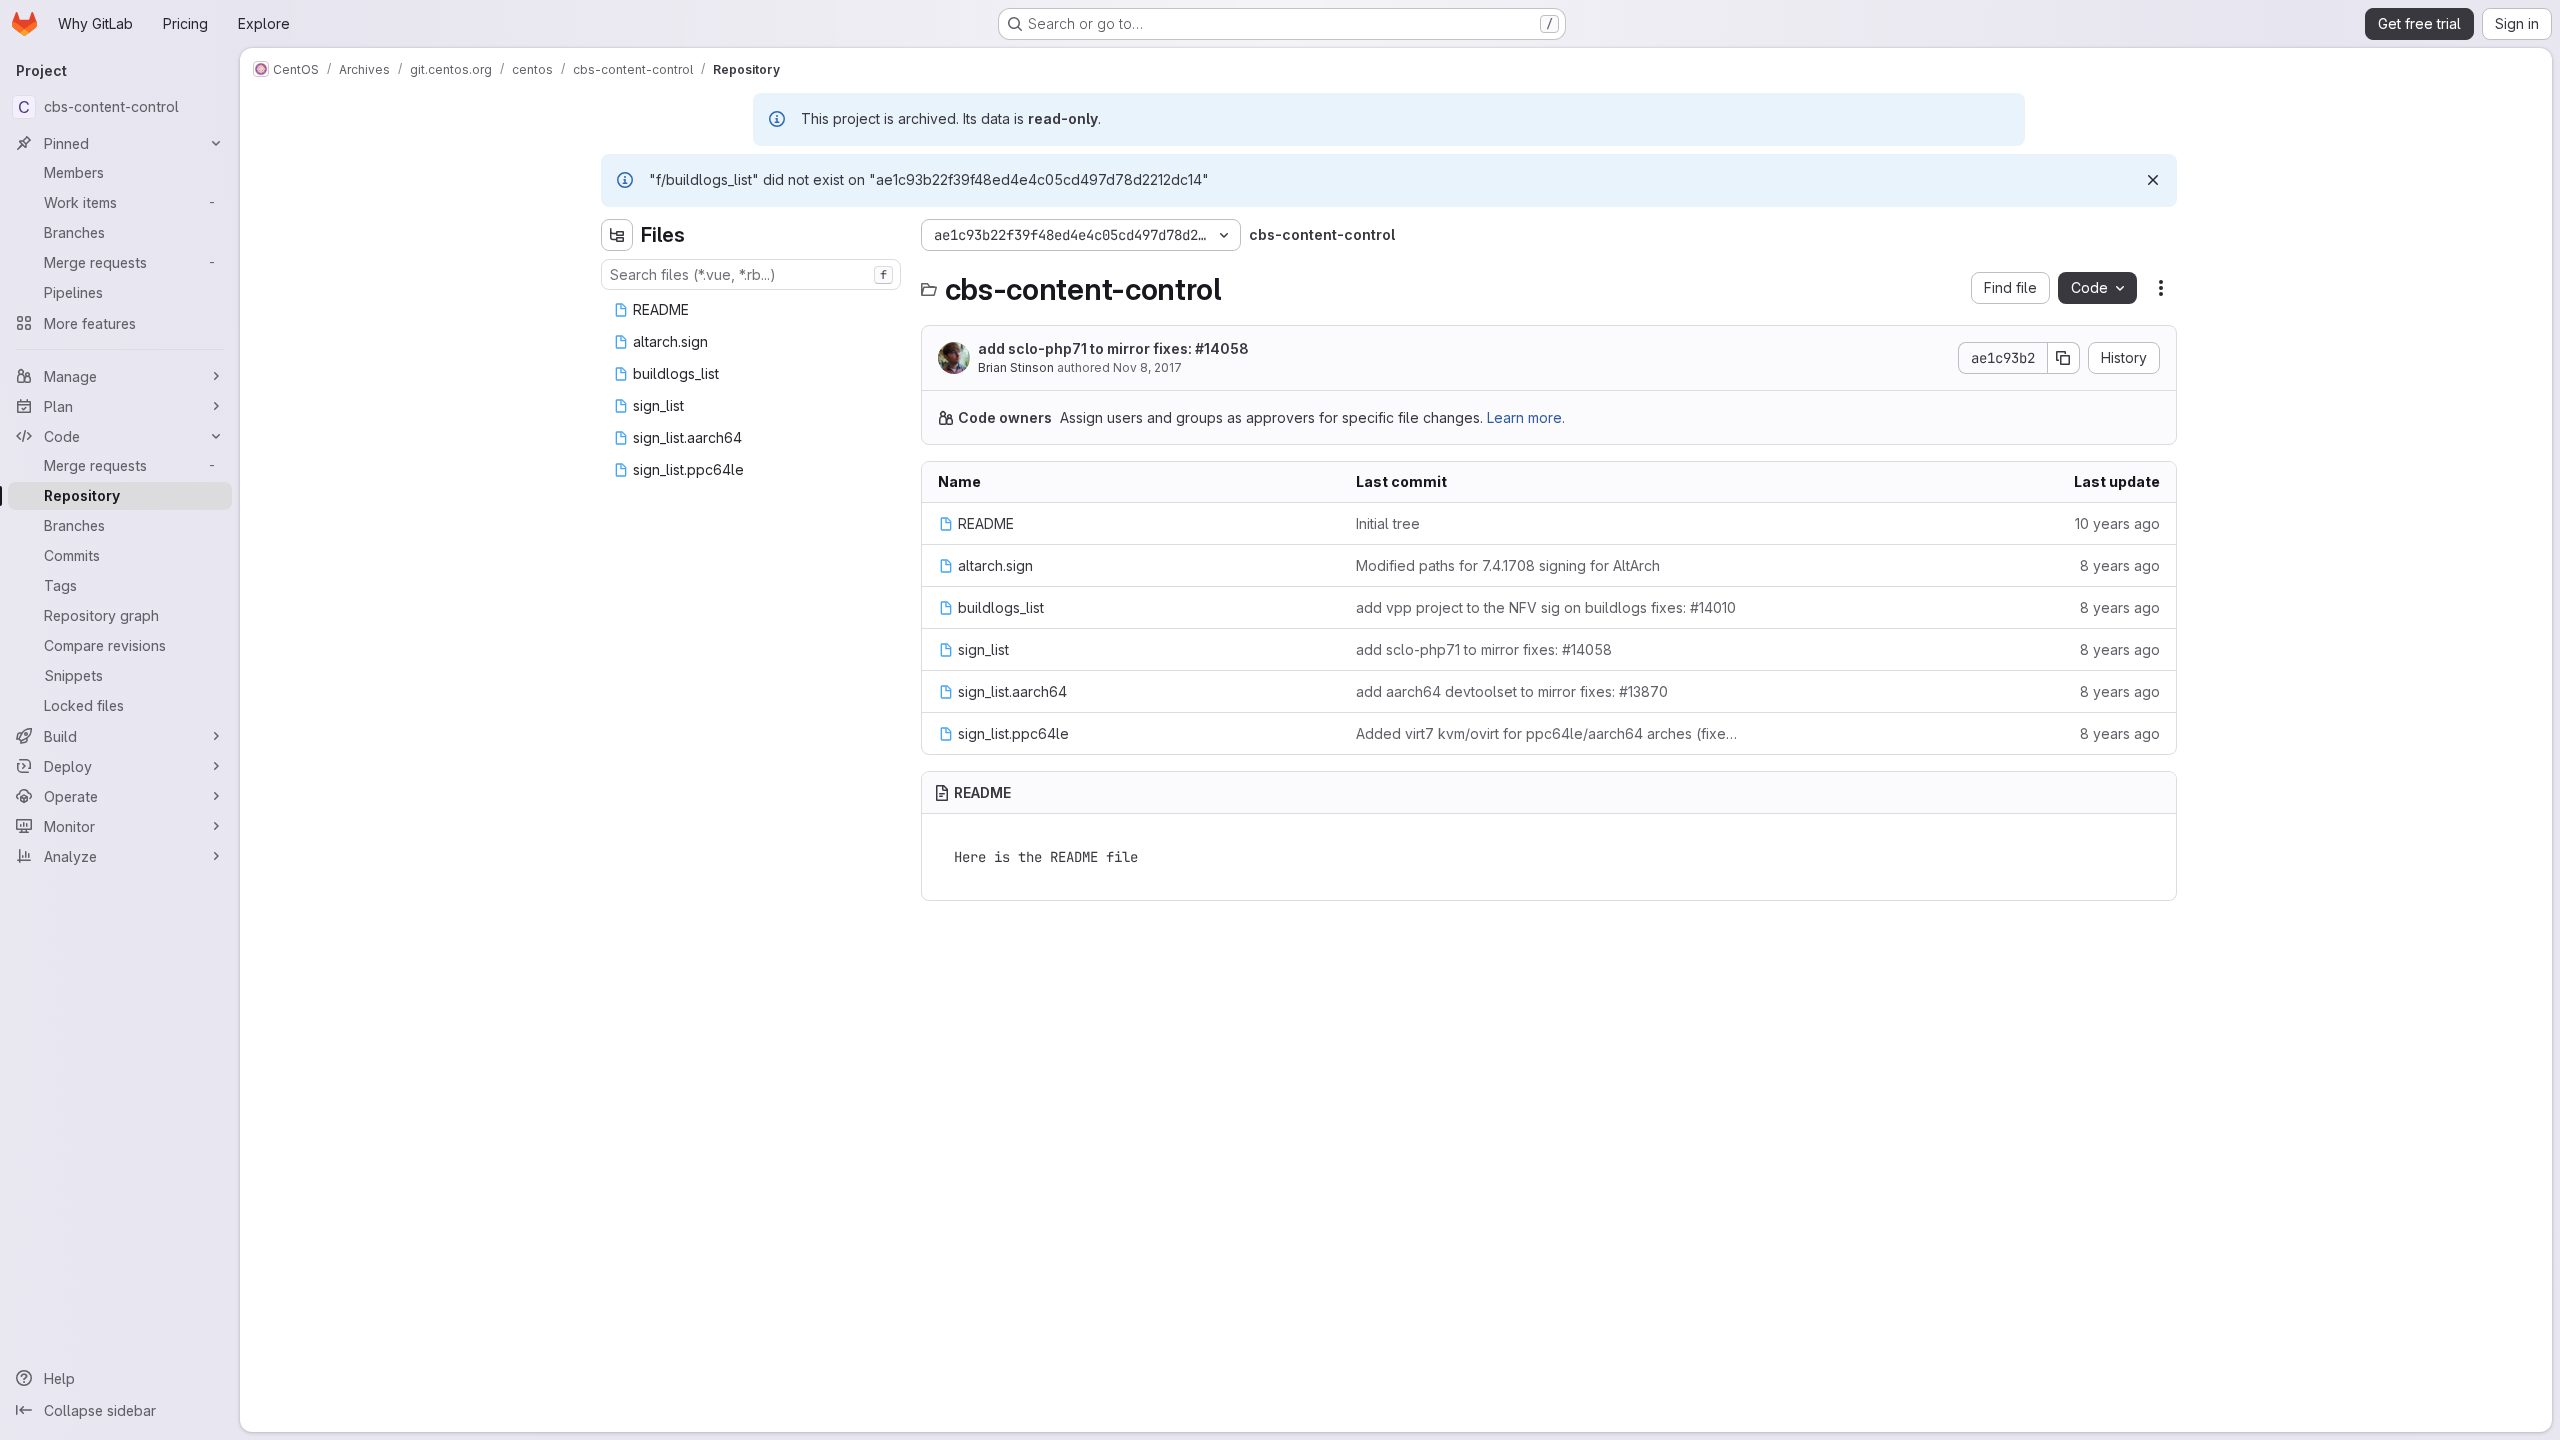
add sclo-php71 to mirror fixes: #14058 (1113, 348)
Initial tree (1388, 523)
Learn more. (1526, 417)
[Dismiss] (2153, 180)
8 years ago (2120, 565)
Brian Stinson (1016, 367)
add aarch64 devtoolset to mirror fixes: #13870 (1512, 691)
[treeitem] (753, 310)
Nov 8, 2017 (1147, 367)
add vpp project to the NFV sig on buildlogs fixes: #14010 (1546, 607)
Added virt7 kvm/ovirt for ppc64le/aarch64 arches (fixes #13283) (1549, 733)
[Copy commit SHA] (2064, 358)
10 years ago (2117, 523)
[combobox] (751, 274)
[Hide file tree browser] (617, 235)
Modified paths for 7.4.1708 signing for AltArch (1508, 565)
